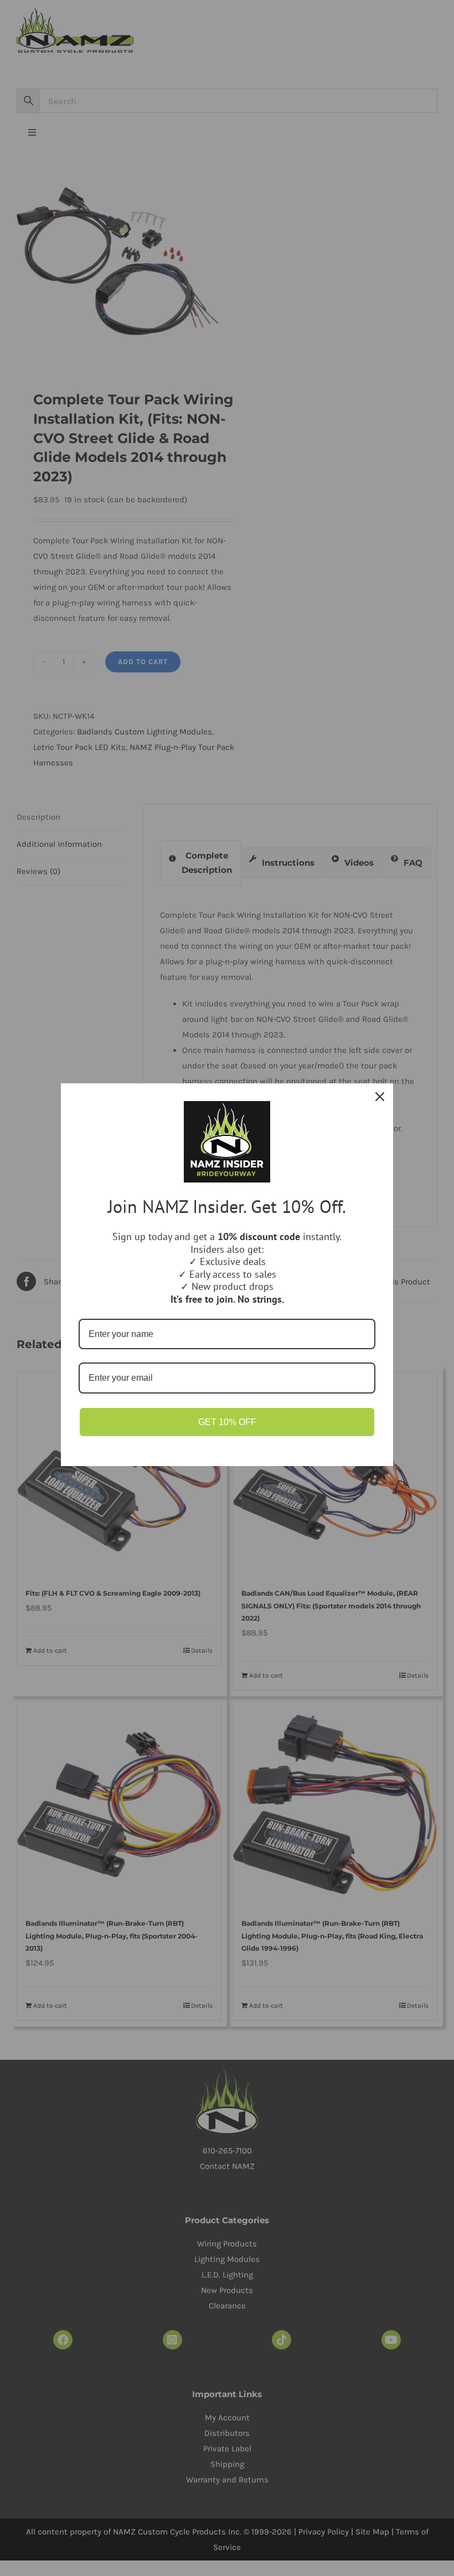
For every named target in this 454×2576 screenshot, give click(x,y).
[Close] (380, 1097)
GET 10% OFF (227, 1422)
